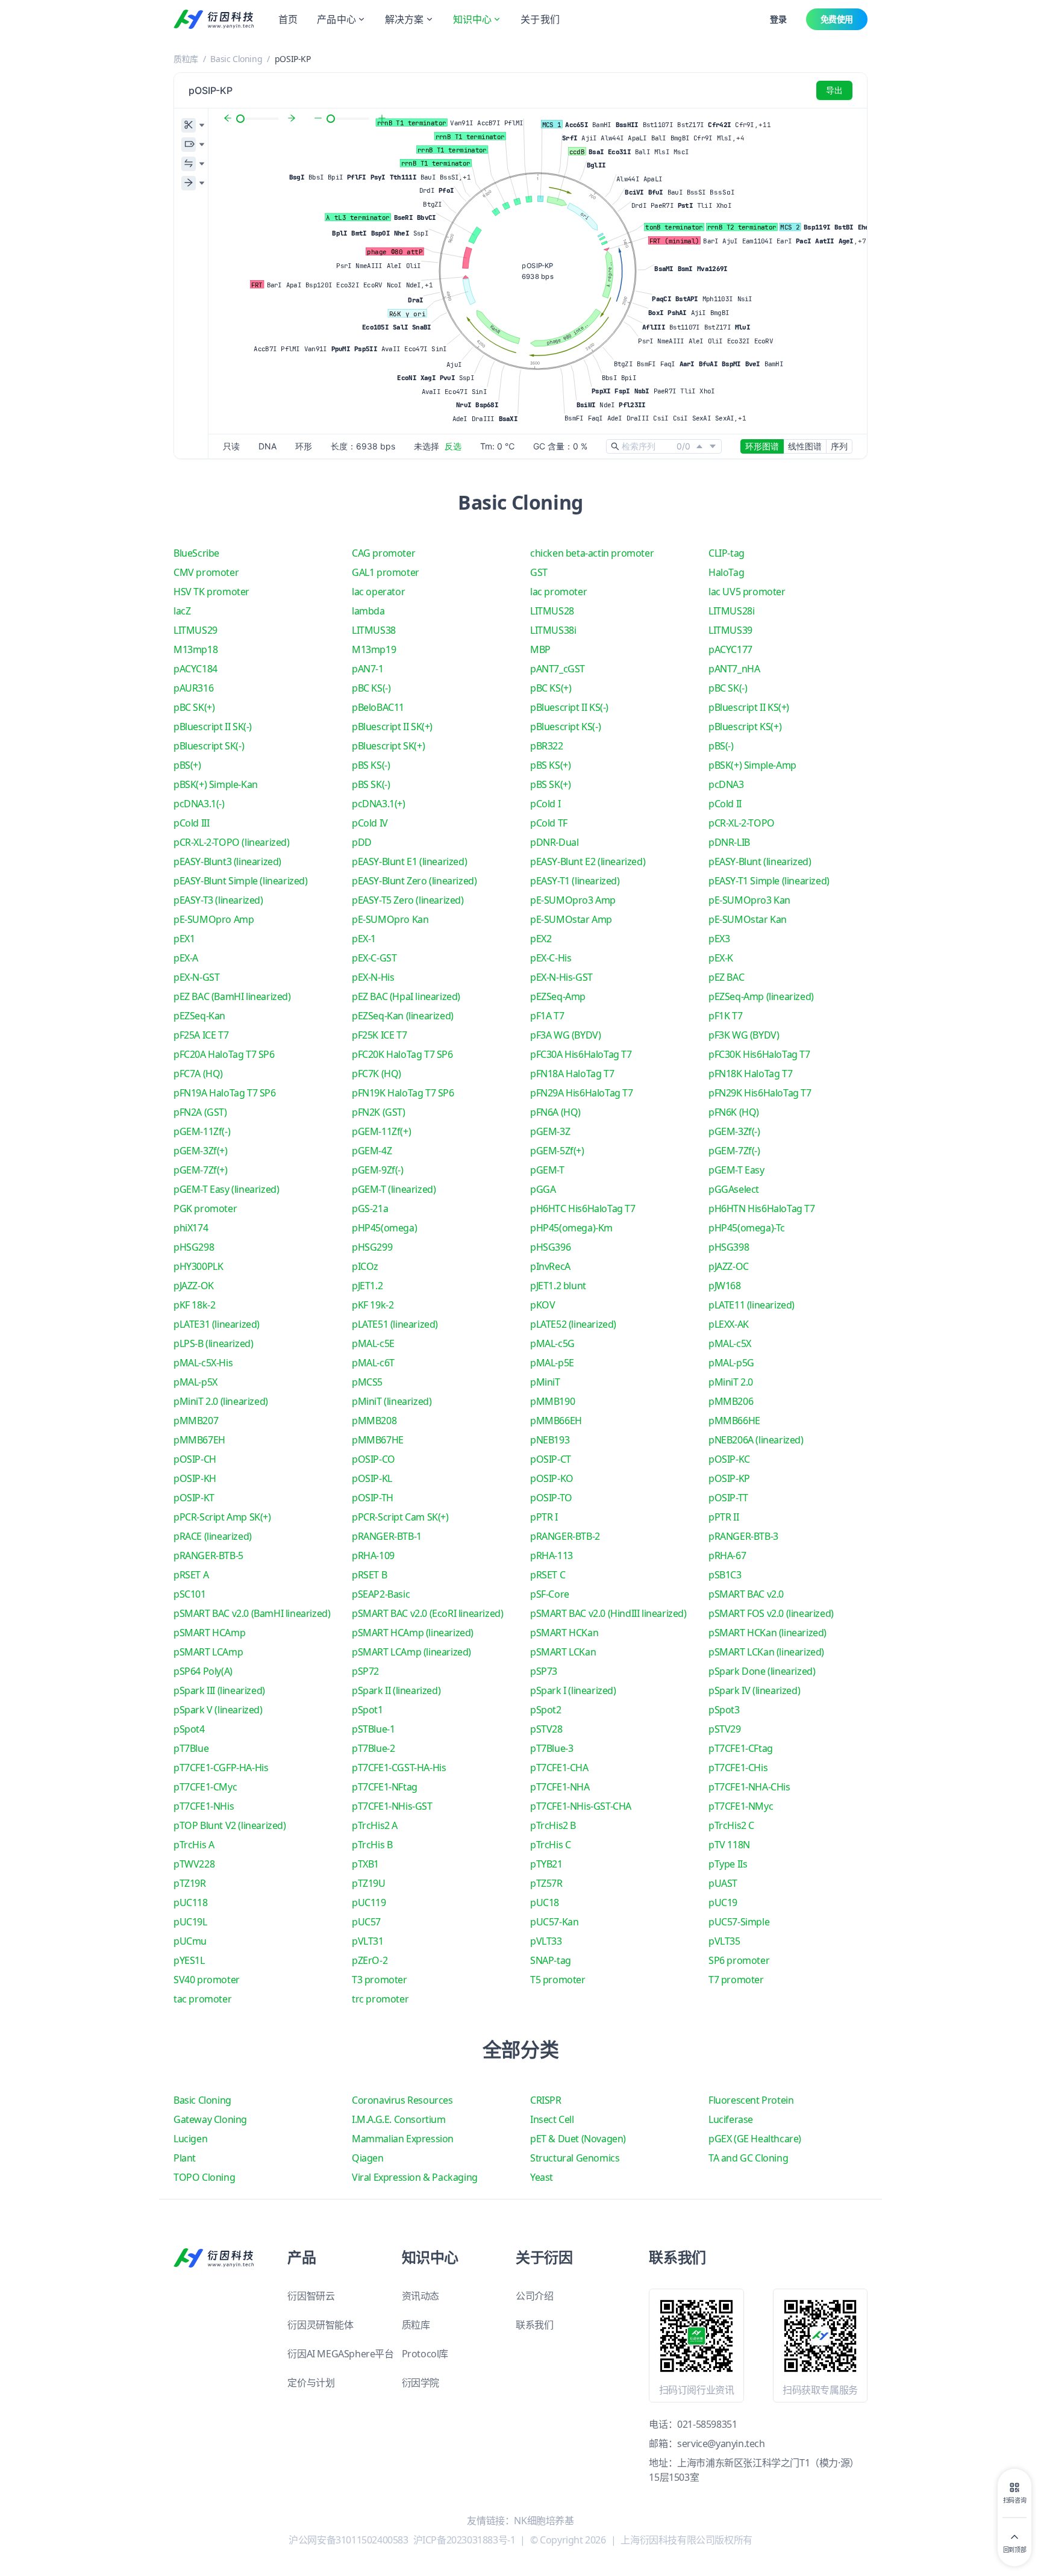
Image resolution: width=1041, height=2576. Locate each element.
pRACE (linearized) (213, 1536)
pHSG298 (194, 1247)
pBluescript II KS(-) (569, 707)
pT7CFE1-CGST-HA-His (399, 1768)
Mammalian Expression (403, 2139)
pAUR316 (193, 688)
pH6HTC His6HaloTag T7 (583, 1208)
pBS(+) (187, 765)
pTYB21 (546, 1864)
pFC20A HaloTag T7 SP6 (224, 1054)
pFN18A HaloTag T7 (572, 1074)
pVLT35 (724, 1941)
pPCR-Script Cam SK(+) (400, 1517)
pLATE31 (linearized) (217, 1324)
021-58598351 (707, 2424)
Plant (185, 2158)
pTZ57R (546, 1883)
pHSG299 (372, 1247)
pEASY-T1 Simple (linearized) (769, 881)
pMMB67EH (199, 1440)
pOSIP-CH (195, 1459)
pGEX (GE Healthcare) (755, 2139)
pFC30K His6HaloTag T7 (759, 1054)
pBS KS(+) (550, 765)
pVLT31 (368, 1941)
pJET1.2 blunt (558, 1286)
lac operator (378, 592)
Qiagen (368, 2158)
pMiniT (545, 1382)
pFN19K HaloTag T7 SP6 (403, 1093)
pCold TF (549, 823)
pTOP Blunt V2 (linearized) (230, 1825)
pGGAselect (734, 1189)
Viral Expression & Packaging (415, 2177)
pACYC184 (195, 669)
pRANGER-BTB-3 (743, 1536)
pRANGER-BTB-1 (387, 1536)
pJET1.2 (367, 1286)
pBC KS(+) (551, 688)
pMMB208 (374, 1421)
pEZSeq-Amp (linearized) (761, 996)
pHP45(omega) (384, 1228)
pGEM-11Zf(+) (381, 1131)
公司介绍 (534, 2296)
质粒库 (186, 59)
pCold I (545, 804)
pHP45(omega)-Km (571, 1228)
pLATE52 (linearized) (573, 1324)
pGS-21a (370, 1208)
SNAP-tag (551, 1960)
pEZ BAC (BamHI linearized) (232, 996)
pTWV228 (194, 1864)
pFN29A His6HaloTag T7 (582, 1093)
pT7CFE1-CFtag (741, 1748)
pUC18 (545, 1902)
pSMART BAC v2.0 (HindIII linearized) (608, 1613)
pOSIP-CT (551, 1459)
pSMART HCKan (564, 1633)
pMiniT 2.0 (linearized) (221, 1401)
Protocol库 (425, 2354)
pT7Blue (191, 1748)
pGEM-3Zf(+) (201, 1151)
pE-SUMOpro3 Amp (573, 900)
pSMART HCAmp (209, 1633)
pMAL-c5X (730, 1343)
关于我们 (540, 19)
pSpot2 (546, 1710)
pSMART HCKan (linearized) (767, 1633)
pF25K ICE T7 (379, 1035)
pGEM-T (547, 1170)
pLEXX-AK (729, 1324)
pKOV (542, 1305)
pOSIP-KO (552, 1478)
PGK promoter (205, 1208)
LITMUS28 (552, 611)
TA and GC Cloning (748, 2158)
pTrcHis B (372, 1845)
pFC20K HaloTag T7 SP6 (402, 1054)
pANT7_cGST (558, 669)
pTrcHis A (194, 1845)
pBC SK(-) (728, 688)
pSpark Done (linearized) (762, 1671)
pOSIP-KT (194, 1498)
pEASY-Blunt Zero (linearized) (414, 881)
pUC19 (723, 1902)
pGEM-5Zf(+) (557, 1151)
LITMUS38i (553, 630)
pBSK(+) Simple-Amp (752, 765)
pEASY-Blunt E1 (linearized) (409, 861)
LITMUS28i (731, 611)
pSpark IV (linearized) (754, 1690)
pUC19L (190, 1922)
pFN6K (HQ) (734, 1112)
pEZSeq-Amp (558, 996)
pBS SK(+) (550, 784)
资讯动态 (420, 2296)
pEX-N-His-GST (561, 977)
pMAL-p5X (195, 1382)
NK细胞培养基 (544, 2521)
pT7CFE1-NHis (204, 1806)
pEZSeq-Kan (199, 1016)
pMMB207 (196, 1421)
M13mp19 (374, 649)
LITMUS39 (730, 630)
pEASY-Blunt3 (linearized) (227, 861)
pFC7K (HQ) (377, 1074)
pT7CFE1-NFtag (385, 1787)
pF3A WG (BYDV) (565, 1035)
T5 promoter (558, 1980)
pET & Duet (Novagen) (578, 2139)
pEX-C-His (551, 958)
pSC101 (190, 1594)
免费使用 (837, 19)
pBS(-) (721, 746)
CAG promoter (383, 553)
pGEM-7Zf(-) (734, 1151)
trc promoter (380, 1999)
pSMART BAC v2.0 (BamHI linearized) (252, 1613)
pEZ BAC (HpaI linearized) (406, 996)
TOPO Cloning (204, 2177)
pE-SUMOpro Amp (214, 919)
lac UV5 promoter (747, 592)
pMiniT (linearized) (392, 1401)
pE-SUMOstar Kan (748, 919)
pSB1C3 (725, 1575)
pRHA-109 (373, 1555)
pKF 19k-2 (373, 1305)
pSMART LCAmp (208, 1652)
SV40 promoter (207, 1980)
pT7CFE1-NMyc (741, 1806)
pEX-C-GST (374, 958)
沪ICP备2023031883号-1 (464, 2540)
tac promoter (202, 1999)
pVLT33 (546, 1941)
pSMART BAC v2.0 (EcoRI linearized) (427, 1613)
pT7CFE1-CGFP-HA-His (221, 1768)
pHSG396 (550, 1247)
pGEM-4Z (372, 1151)
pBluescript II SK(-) (213, 727)
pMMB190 (552, 1401)
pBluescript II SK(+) (392, 727)
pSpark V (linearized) (218, 1710)
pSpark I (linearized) (573, 1690)
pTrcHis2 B (553, 1825)
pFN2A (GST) (200, 1112)
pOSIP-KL (372, 1478)
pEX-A (186, 958)
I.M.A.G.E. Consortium (399, 2119)
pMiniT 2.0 (731, 1382)
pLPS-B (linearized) (213, 1343)
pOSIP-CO (374, 1459)
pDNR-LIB (729, 842)
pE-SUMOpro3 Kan (749, 900)
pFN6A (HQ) (555, 1112)
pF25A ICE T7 (201, 1035)
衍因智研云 (311, 2296)
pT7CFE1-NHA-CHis (749, 1787)
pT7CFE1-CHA (559, 1768)
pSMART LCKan (563, 1652)
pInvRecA (550, 1266)
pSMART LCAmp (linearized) (411, 1652)
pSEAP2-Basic (381, 1594)
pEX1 (184, 939)
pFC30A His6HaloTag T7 (581, 1054)
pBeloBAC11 (378, 707)
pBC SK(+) (194, 707)
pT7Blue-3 (552, 1748)
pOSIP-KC (729, 1459)
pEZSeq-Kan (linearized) (403, 1016)
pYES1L (189, 1960)
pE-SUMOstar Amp (571, 919)
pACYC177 (730, 649)
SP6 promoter (739, 1960)
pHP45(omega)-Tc (747, 1228)
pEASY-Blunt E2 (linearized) (588, 861)
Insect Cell (552, 2119)
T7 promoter (736, 1980)
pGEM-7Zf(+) (201, 1170)
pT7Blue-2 (373, 1748)
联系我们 (534, 2325)
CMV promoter (206, 572)
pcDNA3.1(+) (379, 804)
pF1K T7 (725, 1016)
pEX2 (541, 939)
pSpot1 (367, 1710)
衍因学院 (420, 2383)
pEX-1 (364, 939)
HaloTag (726, 572)
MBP (540, 649)
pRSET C (548, 1575)
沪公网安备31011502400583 (348, 2540)
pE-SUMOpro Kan (390, 919)
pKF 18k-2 (194, 1305)
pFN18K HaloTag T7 (750, 1074)
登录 (778, 19)
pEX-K (721, 958)
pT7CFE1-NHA (560, 1787)
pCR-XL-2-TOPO (742, 823)
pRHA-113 (552, 1555)
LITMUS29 (195, 630)
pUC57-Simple (739, 1922)
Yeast (542, 2177)
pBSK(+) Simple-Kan (216, 784)
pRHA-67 (727, 1555)
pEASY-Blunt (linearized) (760, 861)
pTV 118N (729, 1845)
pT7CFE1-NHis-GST (392, 1806)
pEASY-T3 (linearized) (218, 900)
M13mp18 (195, 649)
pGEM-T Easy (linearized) (226, 1189)
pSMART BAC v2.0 (746, 1594)
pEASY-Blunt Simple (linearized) (241, 881)
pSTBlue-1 (373, 1729)
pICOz (365, 1266)
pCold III (191, 823)
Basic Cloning (236, 59)
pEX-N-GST (196, 977)
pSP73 (544, 1671)
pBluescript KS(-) (565, 727)
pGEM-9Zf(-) (378, 1170)
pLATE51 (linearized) (395, 1324)
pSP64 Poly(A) (203, 1671)
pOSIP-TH (373, 1498)
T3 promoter (380, 1980)
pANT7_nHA (734, 669)
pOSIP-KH (195, 1478)
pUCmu (190, 1941)
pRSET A (191, 1575)
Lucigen (190, 2139)
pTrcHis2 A (375, 1825)
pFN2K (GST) (379, 1112)
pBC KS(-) (371, 688)
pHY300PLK (198, 1266)
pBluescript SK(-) (209, 746)
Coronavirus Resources (402, 2100)
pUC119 (369, 1902)
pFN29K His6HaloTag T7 (760, 1093)
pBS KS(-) (371, 765)
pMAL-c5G (552, 1343)
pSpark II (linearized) (396, 1690)
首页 (288, 19)
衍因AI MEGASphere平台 (340, 2354)
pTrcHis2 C (731, 1825)
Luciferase (731, 2119)
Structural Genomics (575, 2158)
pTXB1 (365, 1864)
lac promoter (558, 592)
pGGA (543, 1189)
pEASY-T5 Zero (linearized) (408, 900)
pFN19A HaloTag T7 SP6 (225, 1093)
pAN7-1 (368, 669)
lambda (368, 611)
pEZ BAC (726, 977)
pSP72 (365, 1671)
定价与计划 (311, 2383)
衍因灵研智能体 (320, 2325)
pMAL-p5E (552, 1363)
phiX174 (191, 1228)
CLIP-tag (727, 553)
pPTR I (544, 1517)
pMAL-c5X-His (203, 1363)
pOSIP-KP (729, 1478)
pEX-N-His (373, 977)
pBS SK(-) (371, 784)
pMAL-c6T (373, 1363)
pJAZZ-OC (729, 1266)
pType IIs (728, 1864)
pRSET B (369, 1575)
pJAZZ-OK (194, 1286)
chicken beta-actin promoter (592, 553)
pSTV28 (546, 1729)
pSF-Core (550, 1594)
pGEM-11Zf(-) (202, 1131)
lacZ (182, 611)
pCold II (725, 804)
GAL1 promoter (386, 572)
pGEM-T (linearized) (394, 1189)
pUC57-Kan (554, 1922)
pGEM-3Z (550, 1131)
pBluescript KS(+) (745, 727)
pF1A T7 (547, 1016)
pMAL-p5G (731, 1363)
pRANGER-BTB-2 (565, 1536)
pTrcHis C (550, 1845)
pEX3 (719, 939)
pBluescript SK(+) (388, 746)
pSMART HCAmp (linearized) (413, 1633)
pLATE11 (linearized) (752, 1305)
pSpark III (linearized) (219, 1690)
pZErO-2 (370, 1960)
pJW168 (725, 1286)
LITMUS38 (374, 630)
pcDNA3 (726, 784)
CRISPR (546, 2100)
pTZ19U (369, 1883)
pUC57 (366, 1922)
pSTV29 (725, 1729)
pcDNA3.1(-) (199, 804)
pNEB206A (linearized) (756, 1440)
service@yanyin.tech (721, 2443)
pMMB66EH (556, 1421)
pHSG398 (729, 1247)
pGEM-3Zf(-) (734, 1131)
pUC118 (191, 1902)
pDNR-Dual (554, 842)
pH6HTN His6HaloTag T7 (762, 1208)
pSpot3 (724, 1710)
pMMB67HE (378, 1440)
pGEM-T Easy (736, 1170)
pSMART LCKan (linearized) (766, 1652)
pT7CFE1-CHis (738, 1768)
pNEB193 (550, 1440)
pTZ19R (190, 1883)
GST (539, 572)
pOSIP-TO (551, 1498)
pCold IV (370, 823)
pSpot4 (189, 1729)
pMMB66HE (734, 1421)
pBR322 (547, 746)
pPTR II (724, 1517)
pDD (362, 842)
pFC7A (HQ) (198, 1074)
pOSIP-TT (728, 1498)
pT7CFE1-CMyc (205, 1787)
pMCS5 (367, 1382)
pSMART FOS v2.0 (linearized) (771, 1613)
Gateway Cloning (210, 2119)
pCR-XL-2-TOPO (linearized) (232, 842)
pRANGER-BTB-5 (208, 1555)
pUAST (723, 1883)
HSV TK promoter (211, 592)
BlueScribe (196, 553)
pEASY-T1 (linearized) (575, 881)
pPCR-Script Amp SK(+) (222, 1517)
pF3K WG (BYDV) (744, 1035)
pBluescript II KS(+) (749, 707)
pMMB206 (731, 1401)
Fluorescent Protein (751, 2100)
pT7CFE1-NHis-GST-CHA (581, 1806)
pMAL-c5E (373, 1343)
